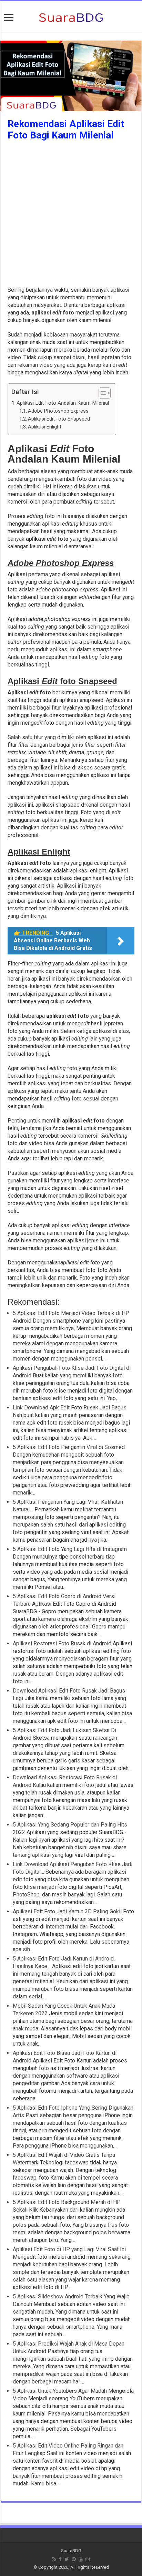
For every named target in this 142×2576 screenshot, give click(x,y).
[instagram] (88, 2559)
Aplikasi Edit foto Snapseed (59, 419)
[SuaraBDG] (71, 17)
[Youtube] (81, 2559)
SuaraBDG (71, 2551)
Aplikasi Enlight (45, 427)
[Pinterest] (74, 2559)
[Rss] (54, 2559)
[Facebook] (60, 2559)
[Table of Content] (105, 393)
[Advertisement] (71, 215)
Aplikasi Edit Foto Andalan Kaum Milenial (63, 403)
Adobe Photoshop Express (58, 411)
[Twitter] (67, 2559)
